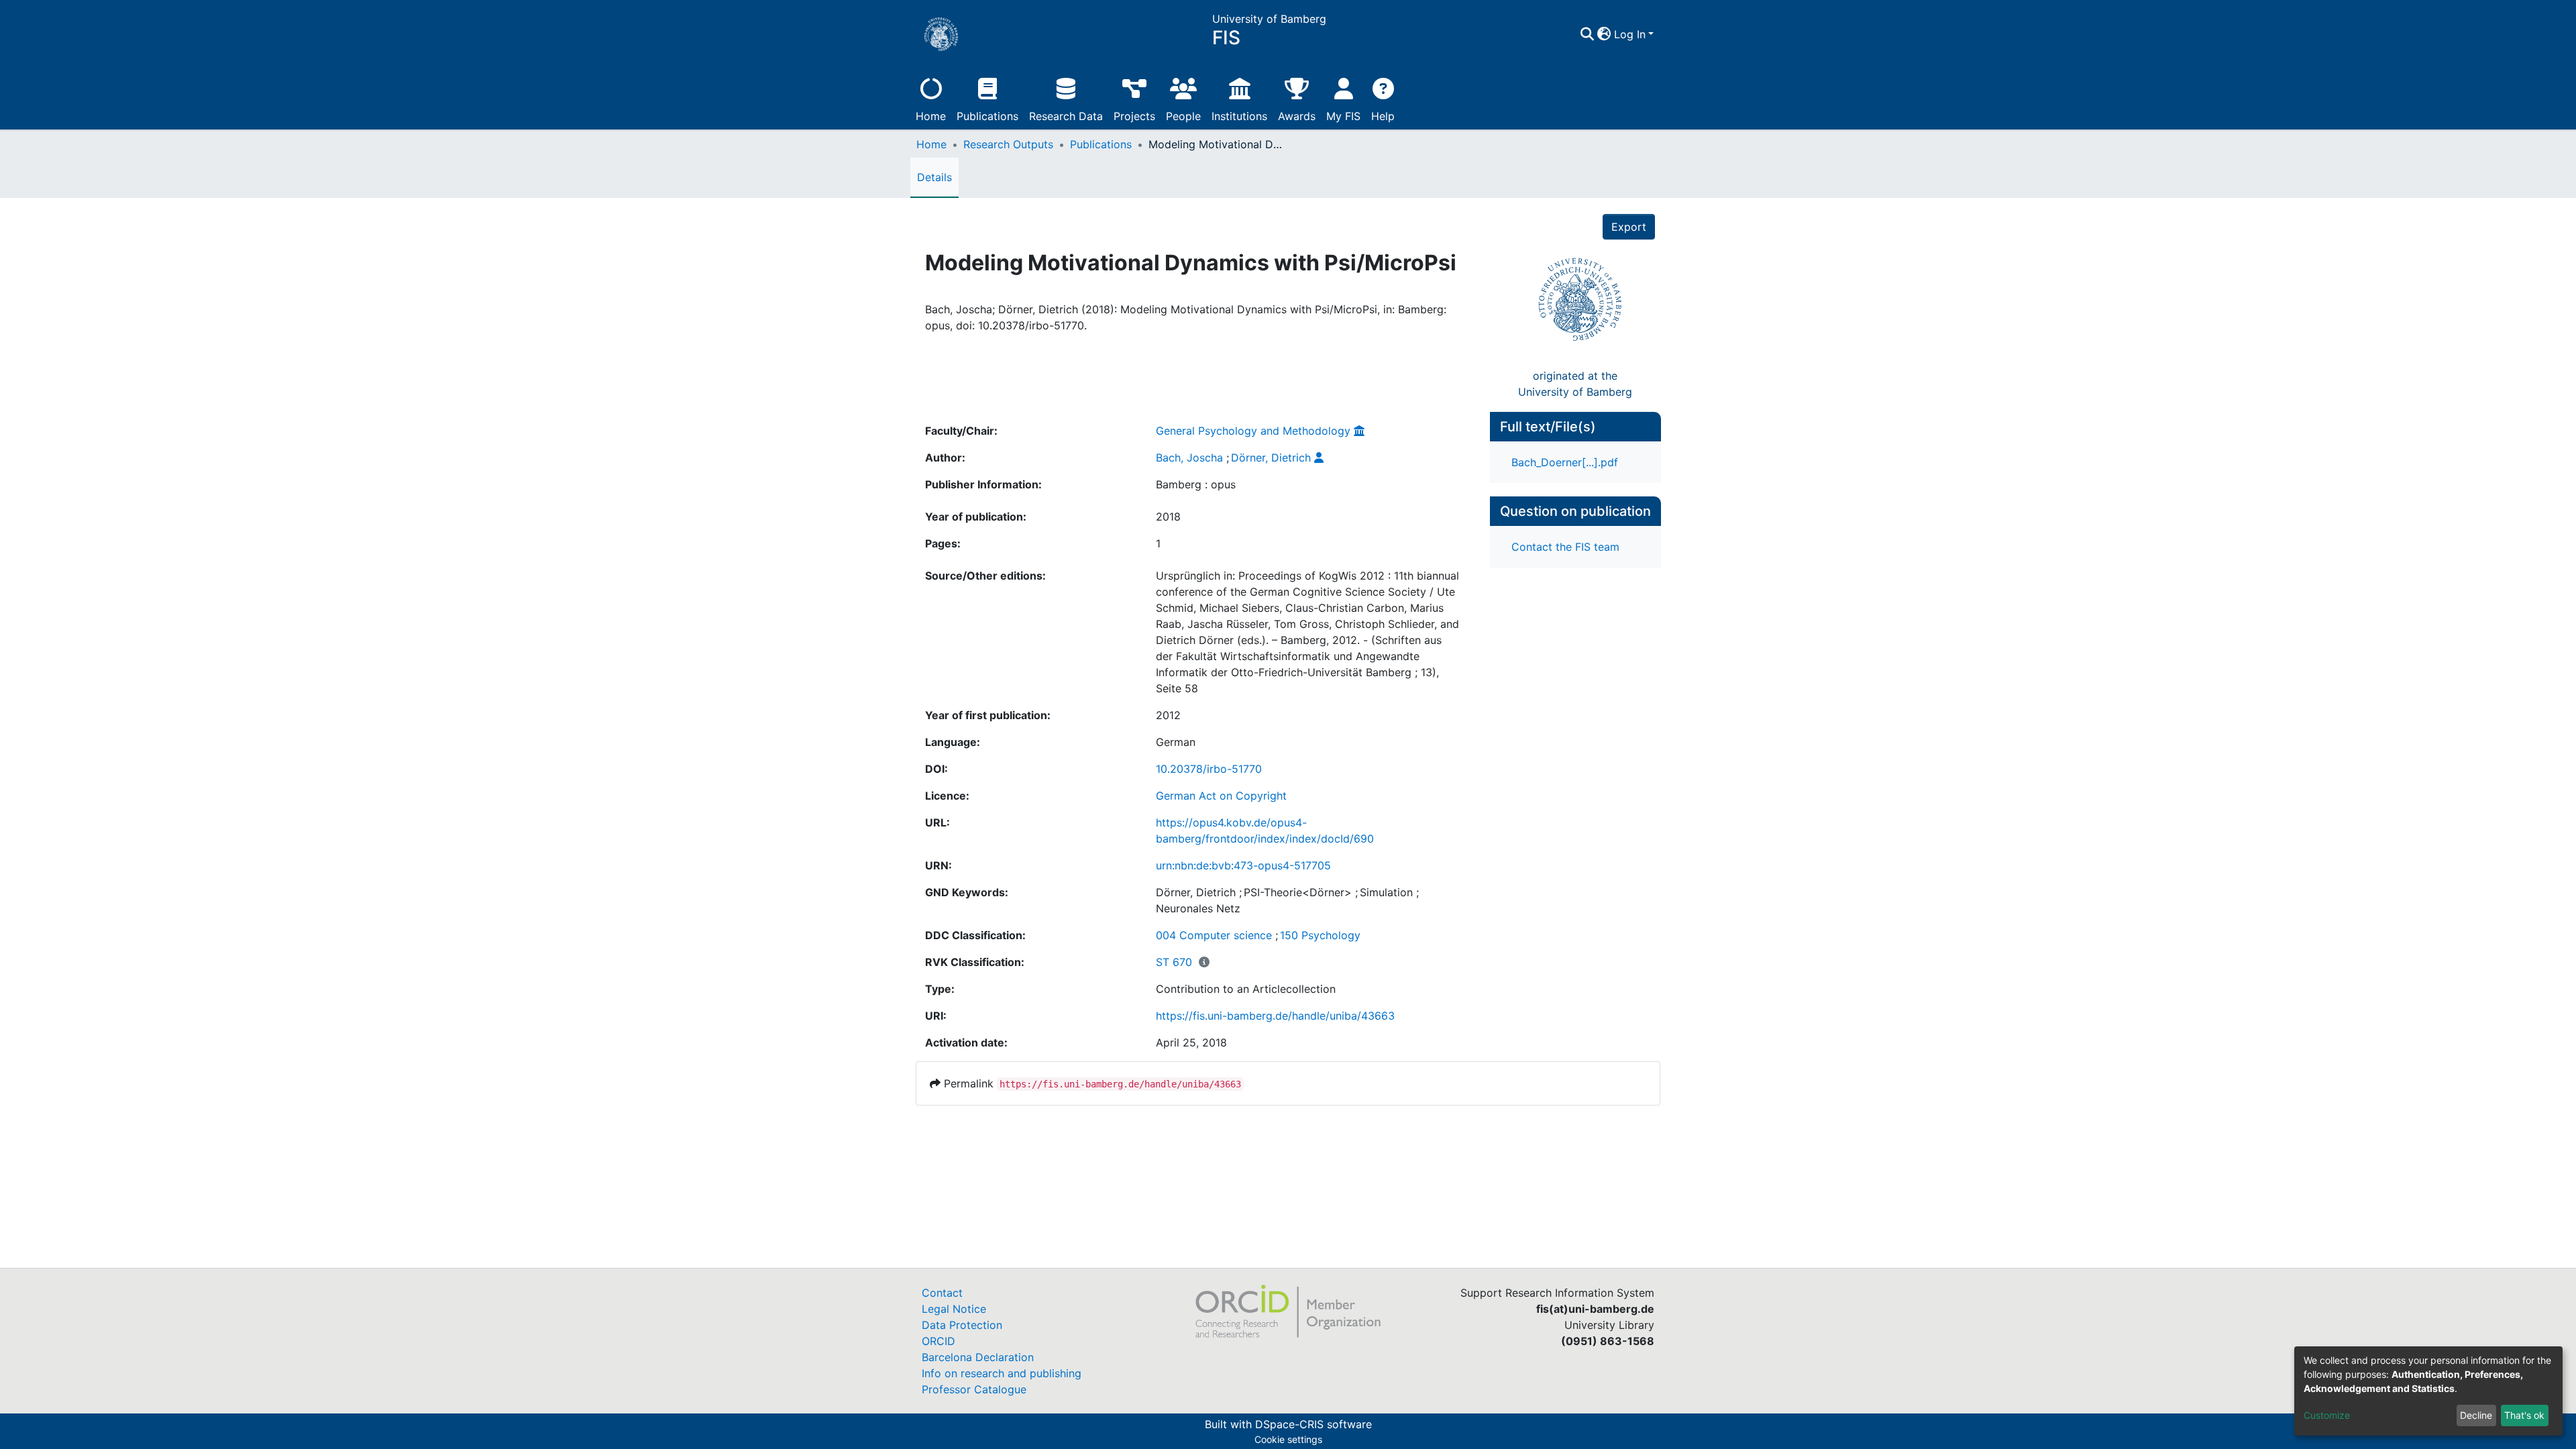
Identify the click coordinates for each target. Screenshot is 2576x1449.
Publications (987, 116)
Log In (1630, 34)
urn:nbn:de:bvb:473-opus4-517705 (1243, 865)
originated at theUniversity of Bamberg (1575, 384)
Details (934, 177)
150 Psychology (1320, 935)
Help (1383, 116)
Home (931, 116)
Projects (1134, 116)
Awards (1297, 116)
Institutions (1239, 116)
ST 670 (1174, 962)
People (1183, 116)
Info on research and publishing (1002, 1373)
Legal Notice (954, 1309)
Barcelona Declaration (978, 1357)
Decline (2476, 1415)
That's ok (2524, 1415)
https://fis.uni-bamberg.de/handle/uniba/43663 (1275, 1016)
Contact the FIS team (1565, 547)
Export (1629, 227)
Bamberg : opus (1196, 484)
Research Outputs (1008, 144)
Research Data (1066, 116)
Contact (942, 1293)
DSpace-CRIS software (1313, 1424)
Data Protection (962, 1325)
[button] (1604, 34)
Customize (2327, 1415)
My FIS (1343, 116)
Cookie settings (1288, 1439)
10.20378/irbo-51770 (1209, 769)
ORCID (938, 1341)
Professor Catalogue (974, 1389)
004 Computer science (1214, 935)
